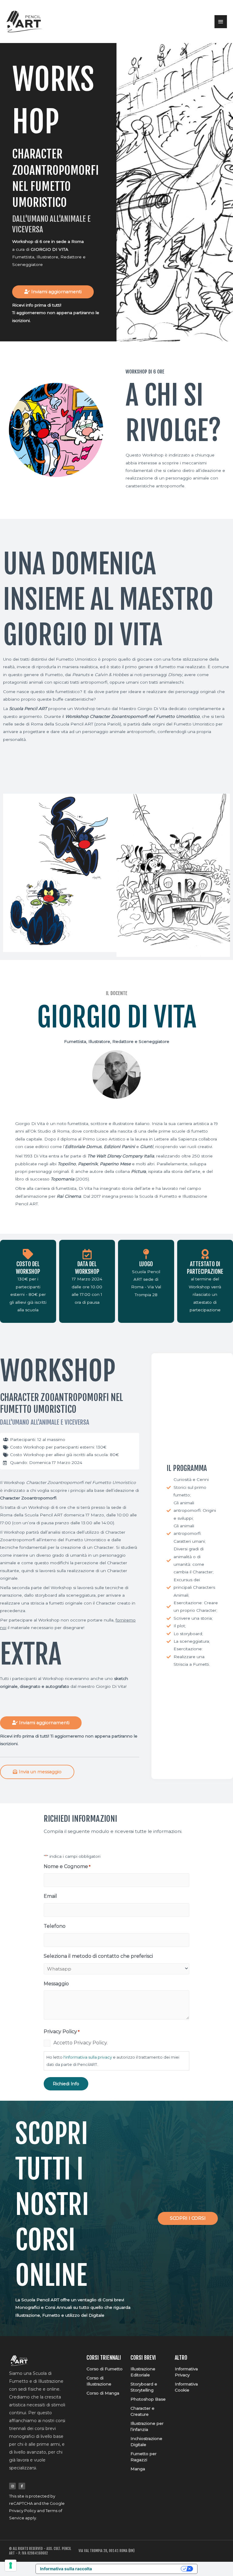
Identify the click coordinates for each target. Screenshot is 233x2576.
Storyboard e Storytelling (144, 2387)
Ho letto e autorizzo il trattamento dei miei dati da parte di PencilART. (113, 2061)
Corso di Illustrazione (99, 2381)
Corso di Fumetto (105, 2369)
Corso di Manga (103, 2393)
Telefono (55, 1926)
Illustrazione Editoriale (143, 2372)
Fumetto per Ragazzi (144, 2457)
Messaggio (56, 1984)
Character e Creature (142, 2411)
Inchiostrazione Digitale (146, 2442)
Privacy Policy (23, 2511)
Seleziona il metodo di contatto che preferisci (98, 1956)
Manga (138, 2469)
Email (50, 1896)
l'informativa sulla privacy (88, 2057)
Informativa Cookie (186, 2387)
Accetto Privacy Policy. (81, 2043)
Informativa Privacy (186, 2372)
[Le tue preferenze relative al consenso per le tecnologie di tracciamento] (11, 2565)
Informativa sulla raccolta (66, 2569)
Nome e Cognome (67, 1866)
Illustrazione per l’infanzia (147, 2426)
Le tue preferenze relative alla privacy (139, 2569)
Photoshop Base (148, 2399)
